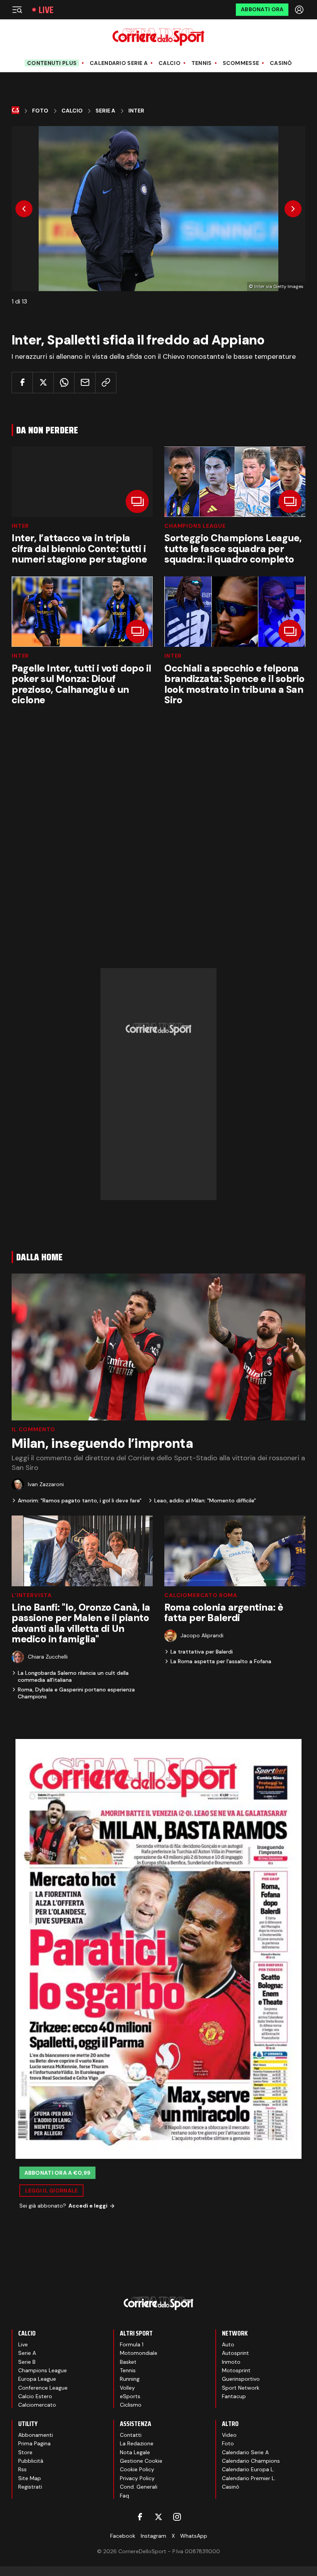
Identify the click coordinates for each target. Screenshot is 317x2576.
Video (229, 2435)
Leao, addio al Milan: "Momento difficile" (205, 1500)
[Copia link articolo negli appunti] (106, 383)
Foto (40, 111)
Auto (228, 2344)
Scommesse (241, 63)
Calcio (170, 63)
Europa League (37, 2379)
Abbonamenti (36, 2435)
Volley (127, 2388)
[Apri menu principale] (17, 10)
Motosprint (236, 2370)
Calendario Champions (251, 2461)
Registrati (30, 2487)
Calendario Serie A (119, 63)
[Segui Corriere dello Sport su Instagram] (177, 2517)
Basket (128, 2362)
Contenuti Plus (52, 63)
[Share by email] (85, 383)
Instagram (153, 2536)
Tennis (202, 63)
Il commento (33, 1429)
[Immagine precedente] (24, 209)
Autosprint (235, 2353)
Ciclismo (131, 2405)
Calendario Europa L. (248, 2469)
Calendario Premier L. (249, 2478)
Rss (22, 2469)
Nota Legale (135, 2452)
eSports (130, 2396)
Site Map (30, 2478)
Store (25, 2452)
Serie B (27, 2362)
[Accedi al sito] (300, 10)
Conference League (43, 2388)
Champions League (195, 526)
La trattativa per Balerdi (202, 1652)
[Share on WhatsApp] (64, 383)
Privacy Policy (137, 2478)
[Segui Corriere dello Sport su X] (158, 2517)
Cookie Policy (137, 2469)
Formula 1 (132, 2344)
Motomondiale (139, 2353)
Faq (124, 2496)
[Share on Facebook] (22, 383)
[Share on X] (43, 383)
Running (130, 2379)
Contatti (131, 2435)
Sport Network (241, 2388)
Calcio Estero (35, 2396)
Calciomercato (37, 2405)
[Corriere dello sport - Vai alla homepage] (158, 37)
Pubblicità (31, 2461)
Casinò (281, 63)
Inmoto (231, 2362)
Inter (136, 111)
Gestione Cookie (141, 2461)
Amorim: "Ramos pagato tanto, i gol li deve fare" (80, 1500)
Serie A (105, 111)
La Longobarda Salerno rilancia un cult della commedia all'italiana (73, 1676)
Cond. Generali (139, 2487)
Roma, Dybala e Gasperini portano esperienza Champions (76, 1693)
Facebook (123, 2536)
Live (46, 10)
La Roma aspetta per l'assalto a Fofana (221, 1661)
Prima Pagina (34, 2443)
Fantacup (234, 2396)
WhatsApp (194, 2536)
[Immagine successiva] (293, 209)
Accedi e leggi (88, 2206)
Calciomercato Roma (201, 1595)
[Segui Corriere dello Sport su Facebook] (140, 2517)
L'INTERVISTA (32, 1595)
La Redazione (137, 2443)
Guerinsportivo (241, 2379)
